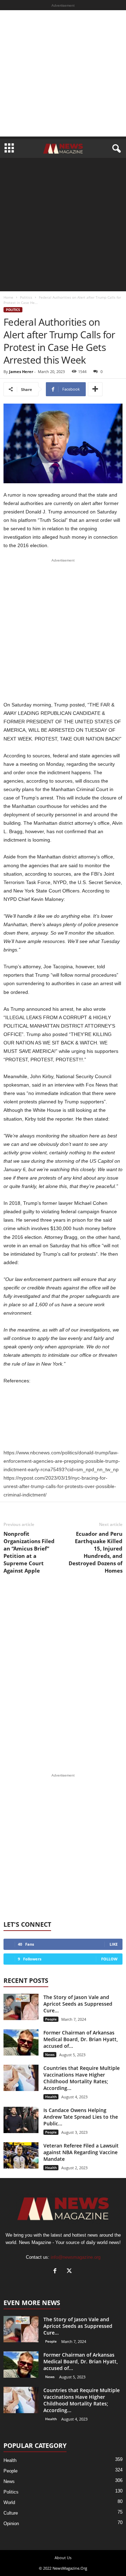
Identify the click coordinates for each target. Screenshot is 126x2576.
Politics (26, 297)
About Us (63, 2558)
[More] (95, 389)
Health (51, 2097)
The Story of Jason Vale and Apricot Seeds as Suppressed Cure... (78, 2004)
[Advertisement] (63, 73)
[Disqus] (63, 1674)
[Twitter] (70, 2272)
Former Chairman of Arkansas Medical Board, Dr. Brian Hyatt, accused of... (81, 2039)
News (50, 2054)
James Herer (21, 371)
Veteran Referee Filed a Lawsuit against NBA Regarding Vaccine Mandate (81, 2152)
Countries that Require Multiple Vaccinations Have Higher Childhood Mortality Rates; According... (82, 2078)
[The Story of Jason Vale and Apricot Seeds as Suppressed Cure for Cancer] (21, 2007)
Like (114, 1944)
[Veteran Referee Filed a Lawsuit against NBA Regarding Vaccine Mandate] (21, 2155)
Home (8, 297)
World (9, 2502)
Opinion (11, 2524)
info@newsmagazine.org (76, 2257)
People (51, 2019)
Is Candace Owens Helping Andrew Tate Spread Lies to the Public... (81, 2117)
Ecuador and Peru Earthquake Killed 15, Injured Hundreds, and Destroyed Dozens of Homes (96, 1552)
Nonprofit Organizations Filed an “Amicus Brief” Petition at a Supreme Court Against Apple (29, 1552)
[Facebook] (57, 2272)
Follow (109, 1959)
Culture (11, 2513)
